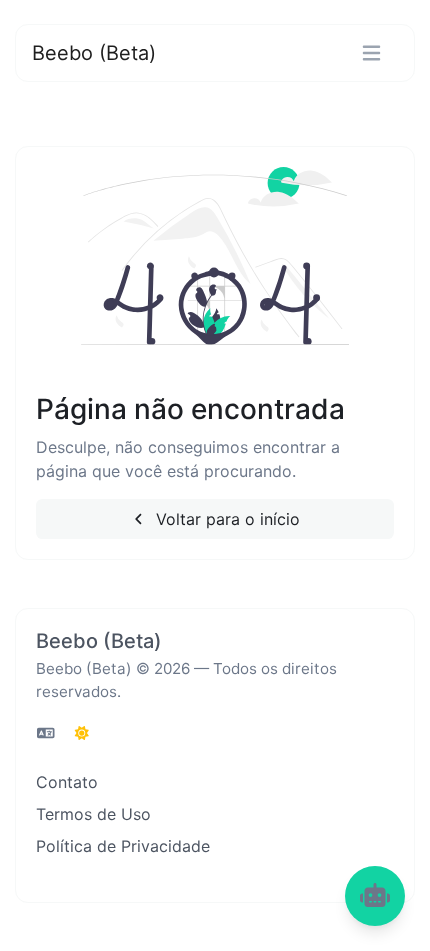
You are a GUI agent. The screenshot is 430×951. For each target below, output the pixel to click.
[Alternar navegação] (371, 53)
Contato (67, 782)
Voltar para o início (225, 519)
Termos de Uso (93, 814)
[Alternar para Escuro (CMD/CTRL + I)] (82, 733)
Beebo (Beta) (94, 53)
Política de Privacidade (123, 846)
